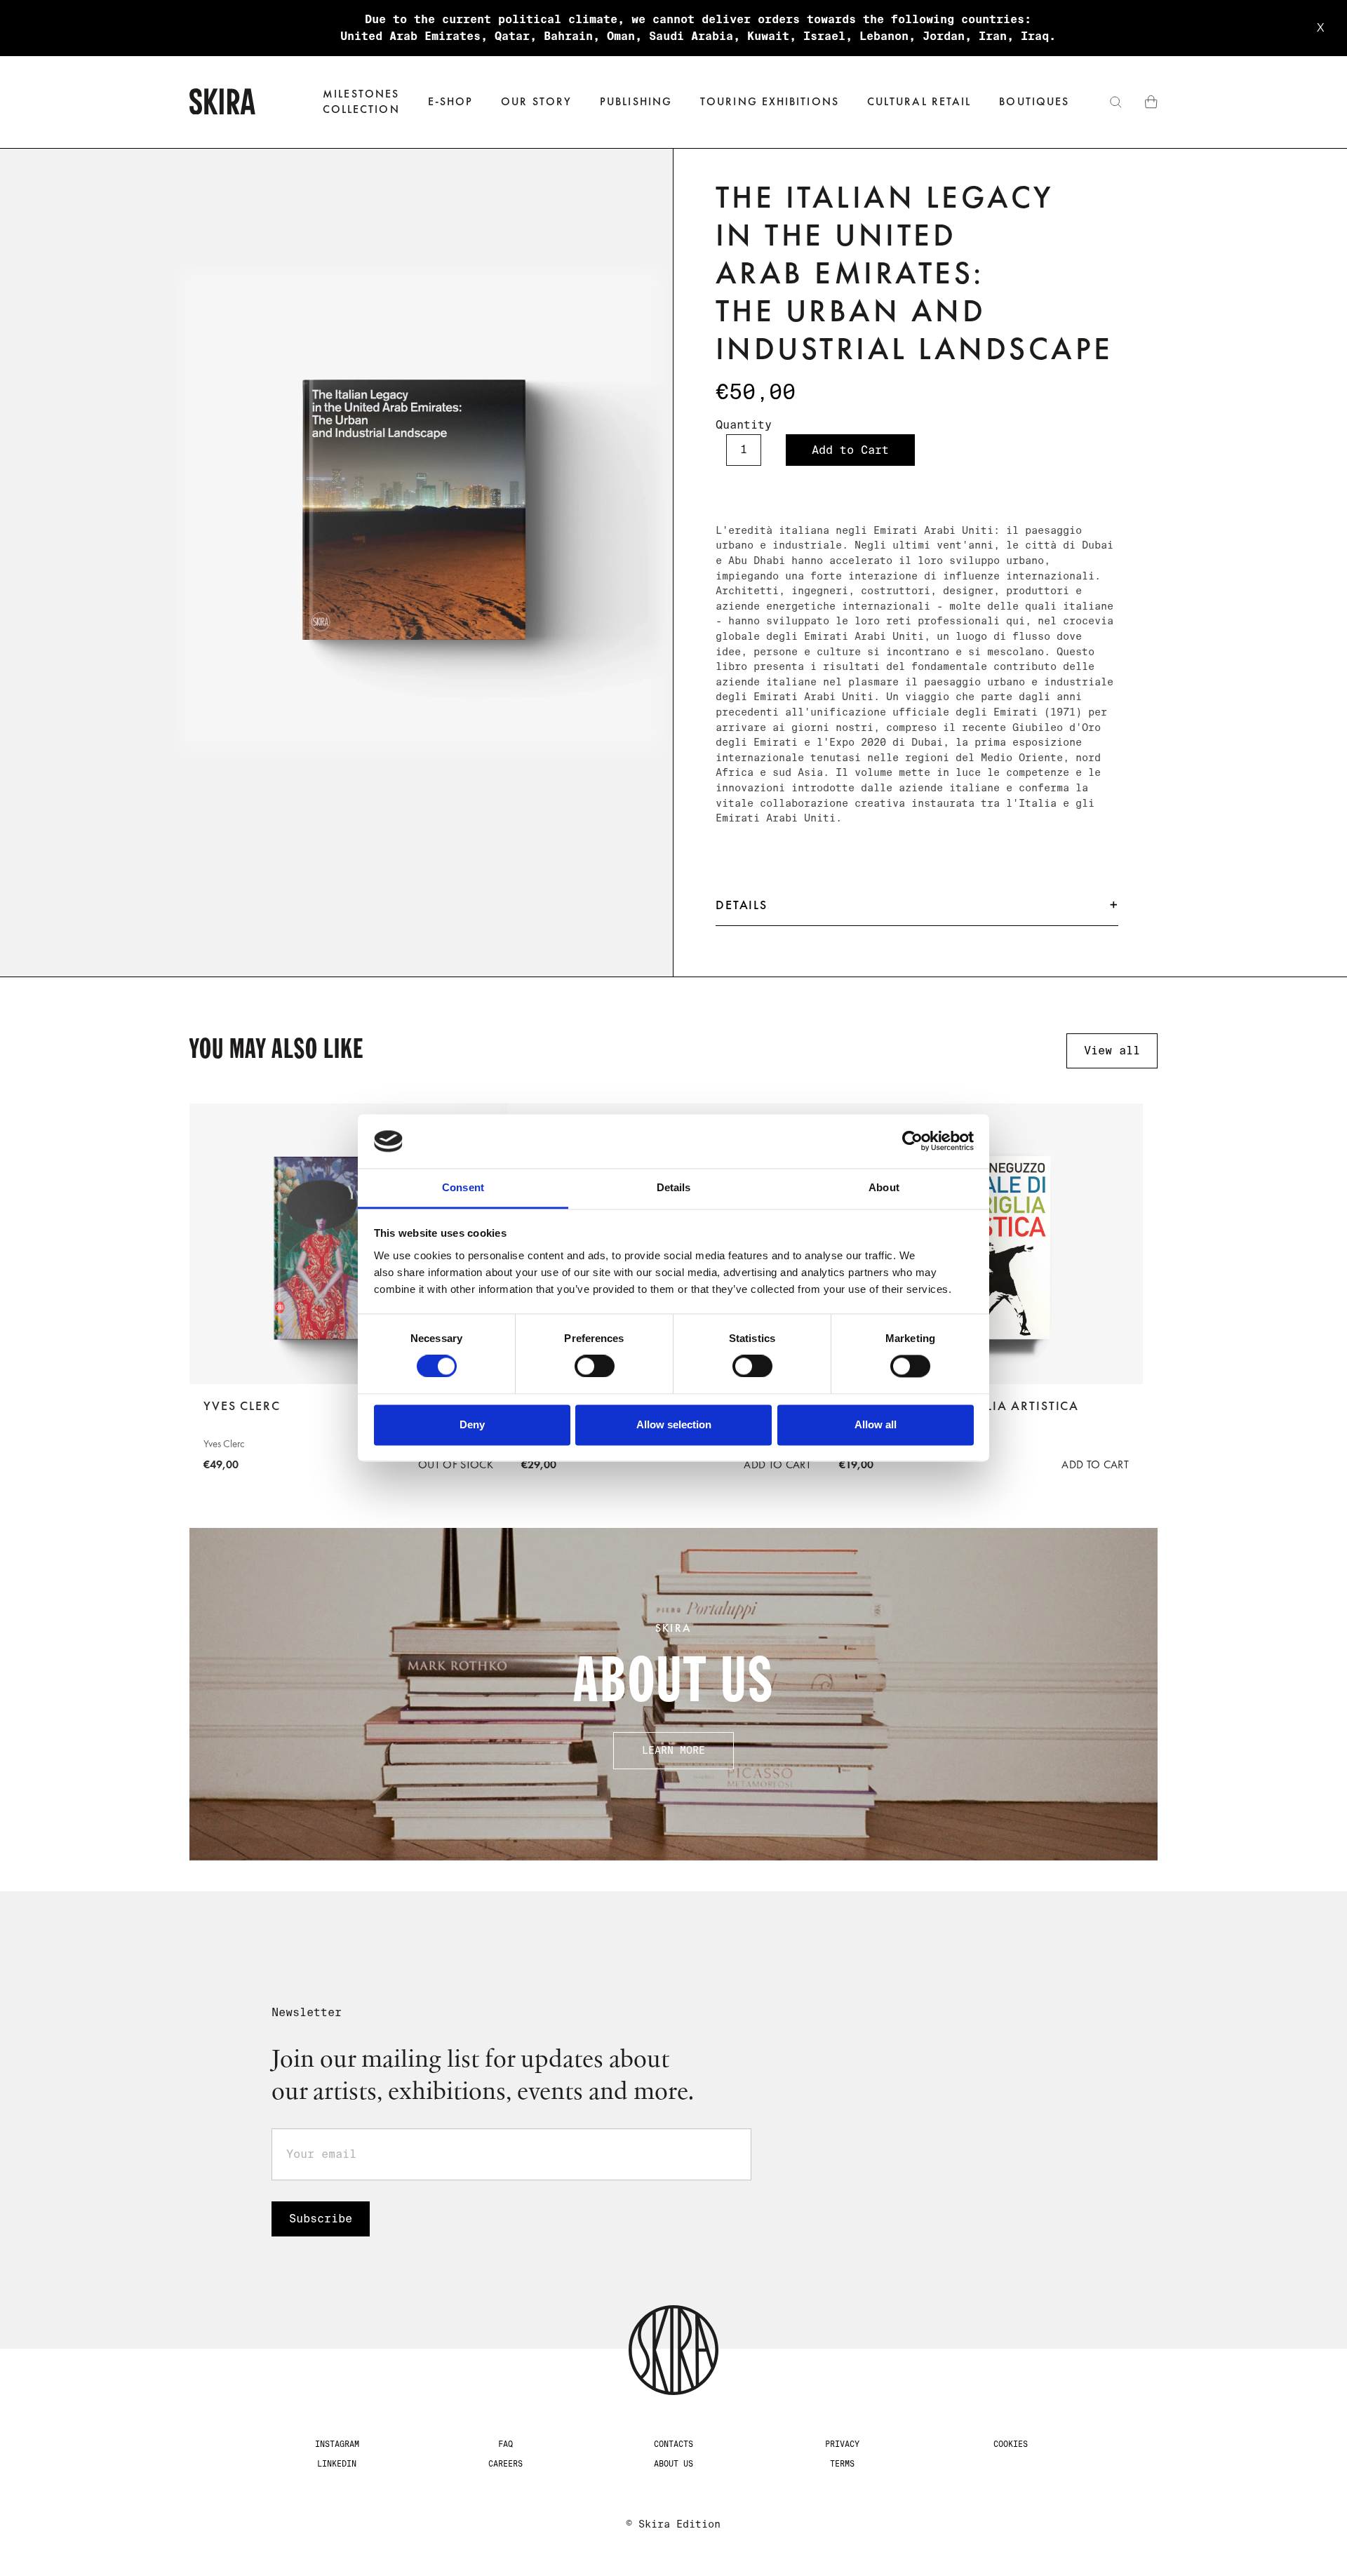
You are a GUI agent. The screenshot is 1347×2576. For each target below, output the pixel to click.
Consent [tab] (463, 1187)
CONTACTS (673, 2444)
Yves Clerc (242, 1406)
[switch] (595, 1367)
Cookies (1011, 2444)
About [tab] (884, 1187)
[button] (451, 102)
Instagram (337, 2444)
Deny (472, 1424)
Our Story (536, 101)
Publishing (636, 101)
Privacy (842, 2444)
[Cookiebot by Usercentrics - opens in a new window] (912, 1141)
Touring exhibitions (770, 101)
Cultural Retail (919, 101)
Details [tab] (674, 1187)
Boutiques (1034, 101)
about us (673, 2464)
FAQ (505, 2444)
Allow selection (674, 1424)
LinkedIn (337, 2464)
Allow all (876, 1424)
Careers (505, 2464)
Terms (842, 2464)
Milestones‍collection (361, 101)
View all (1112, 1051)
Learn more (673, 1750)
